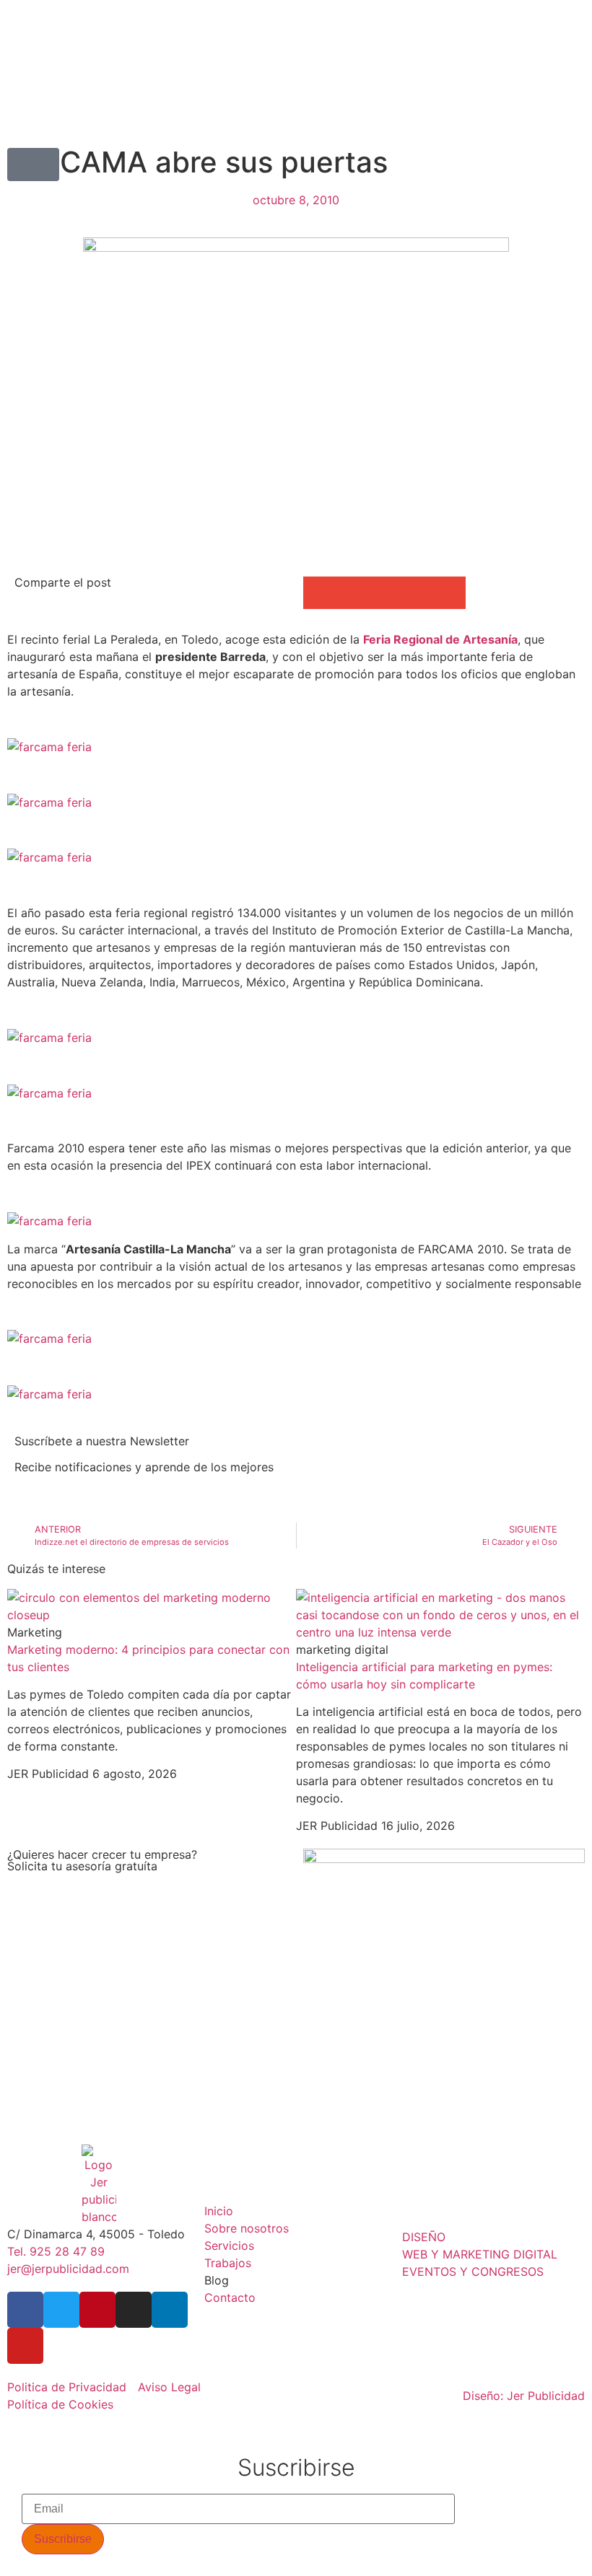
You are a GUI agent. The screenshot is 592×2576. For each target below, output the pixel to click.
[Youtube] (25, 2346)
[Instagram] (134, 2310)
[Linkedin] (170, 2310)
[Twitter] (61, 2310)
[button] (33, 165)
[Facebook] (25, 2310)
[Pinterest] (97, 2310)
